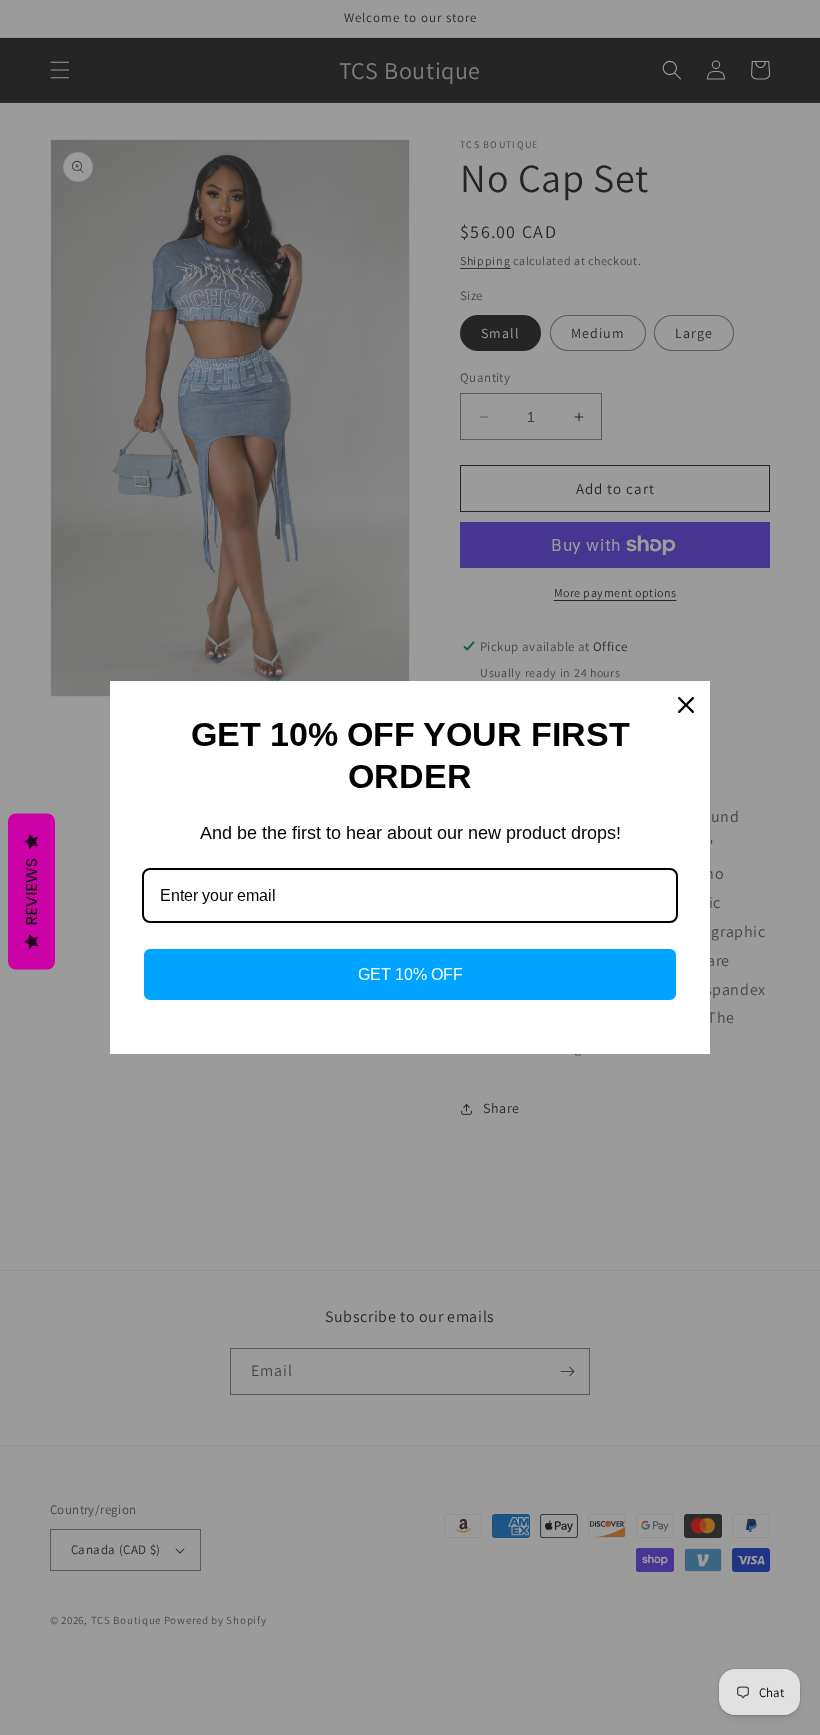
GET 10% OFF (410, 974)
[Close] (686, 705)
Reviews (31, 891)
